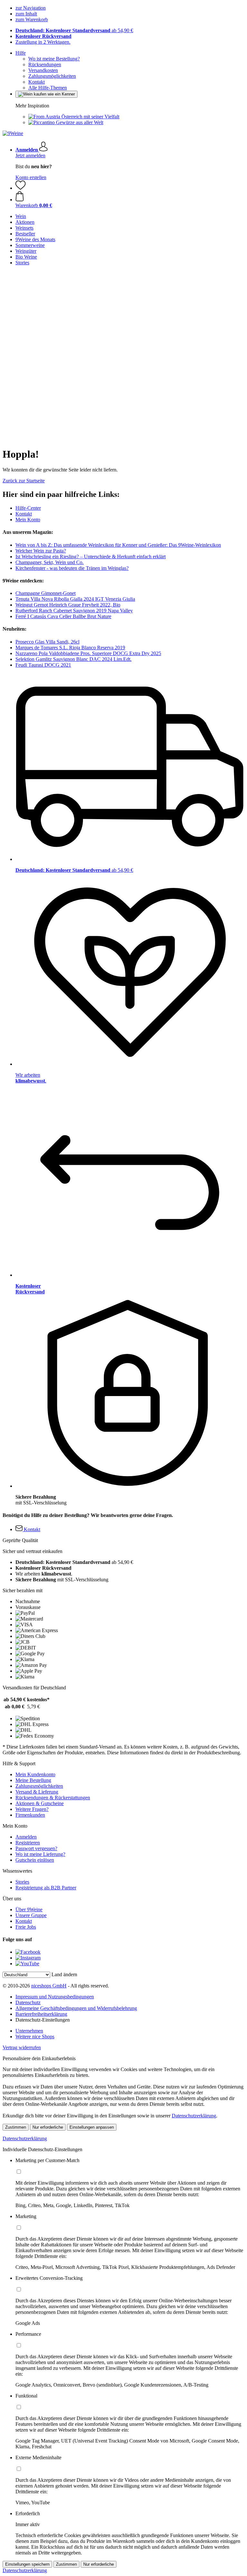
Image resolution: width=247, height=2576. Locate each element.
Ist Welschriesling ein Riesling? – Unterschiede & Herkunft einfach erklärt (91, 557)
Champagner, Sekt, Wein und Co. (50, 562)
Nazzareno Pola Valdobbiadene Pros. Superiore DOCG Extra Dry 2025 (88, 653)
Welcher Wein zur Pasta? (41, 551)
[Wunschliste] (21, 188)
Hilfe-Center (28, 508)
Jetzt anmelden (30, 155)
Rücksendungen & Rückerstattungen (53, 1798)
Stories (22, 1882)
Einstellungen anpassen (92, 2127)
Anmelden (26, 1837)
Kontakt (37, 82)
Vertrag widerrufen (22, 2047)
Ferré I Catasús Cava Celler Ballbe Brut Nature (63, 616)
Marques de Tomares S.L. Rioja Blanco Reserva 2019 (70, 648)
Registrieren (28, 1843)
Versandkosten (43, 70)
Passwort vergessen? (36, 1848)
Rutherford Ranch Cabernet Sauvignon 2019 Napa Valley (74, 611)
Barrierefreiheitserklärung (41, 2014)
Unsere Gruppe (31, 1915)
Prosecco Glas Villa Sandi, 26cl (47, 642)
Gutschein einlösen (35, 1860)
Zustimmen (16, 2127)
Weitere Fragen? (32, 1809)
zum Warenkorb (32, 19)
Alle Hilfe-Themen (48, 88)
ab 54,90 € (74, 30)
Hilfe (21, 53)
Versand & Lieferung (37, 1792)
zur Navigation (31, 8)
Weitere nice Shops (35, 2037)
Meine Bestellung (33, 1780)
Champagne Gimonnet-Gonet (46, 593)
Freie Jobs (26, 1927)
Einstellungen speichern (27, 2564)
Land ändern (64, 1974)
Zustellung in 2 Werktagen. (43, 42)
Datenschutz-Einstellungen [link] (43, 2020)
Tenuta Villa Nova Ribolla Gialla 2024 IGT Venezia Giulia (75, 599)
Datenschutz (28, 2002)
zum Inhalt (26, 14)
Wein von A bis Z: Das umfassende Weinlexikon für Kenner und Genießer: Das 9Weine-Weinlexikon (118, 545)
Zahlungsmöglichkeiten (52, 76)
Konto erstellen (31, 177)
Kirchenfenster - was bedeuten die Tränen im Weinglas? (72, 568)
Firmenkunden (30, 1815)
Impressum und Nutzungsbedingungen (55, 1997)
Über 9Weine (29, 1909)
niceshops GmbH (49, 1986)
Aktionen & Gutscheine (40, 1803)
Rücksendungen (45, 64)
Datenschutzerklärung (194, 2116)
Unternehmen (29, 2031)
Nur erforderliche (48, 2127)
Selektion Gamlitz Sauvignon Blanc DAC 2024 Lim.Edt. (73, 659)
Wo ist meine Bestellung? (54, 59)
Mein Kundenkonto (35, 1774)
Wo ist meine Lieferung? (40, 1854)
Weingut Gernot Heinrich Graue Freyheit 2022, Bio (68, 605)
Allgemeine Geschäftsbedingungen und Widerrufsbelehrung (76, 2008)
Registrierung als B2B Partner (46, 1888)
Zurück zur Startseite (24, 481)
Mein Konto (28, 520)
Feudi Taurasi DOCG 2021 (43, 665)
